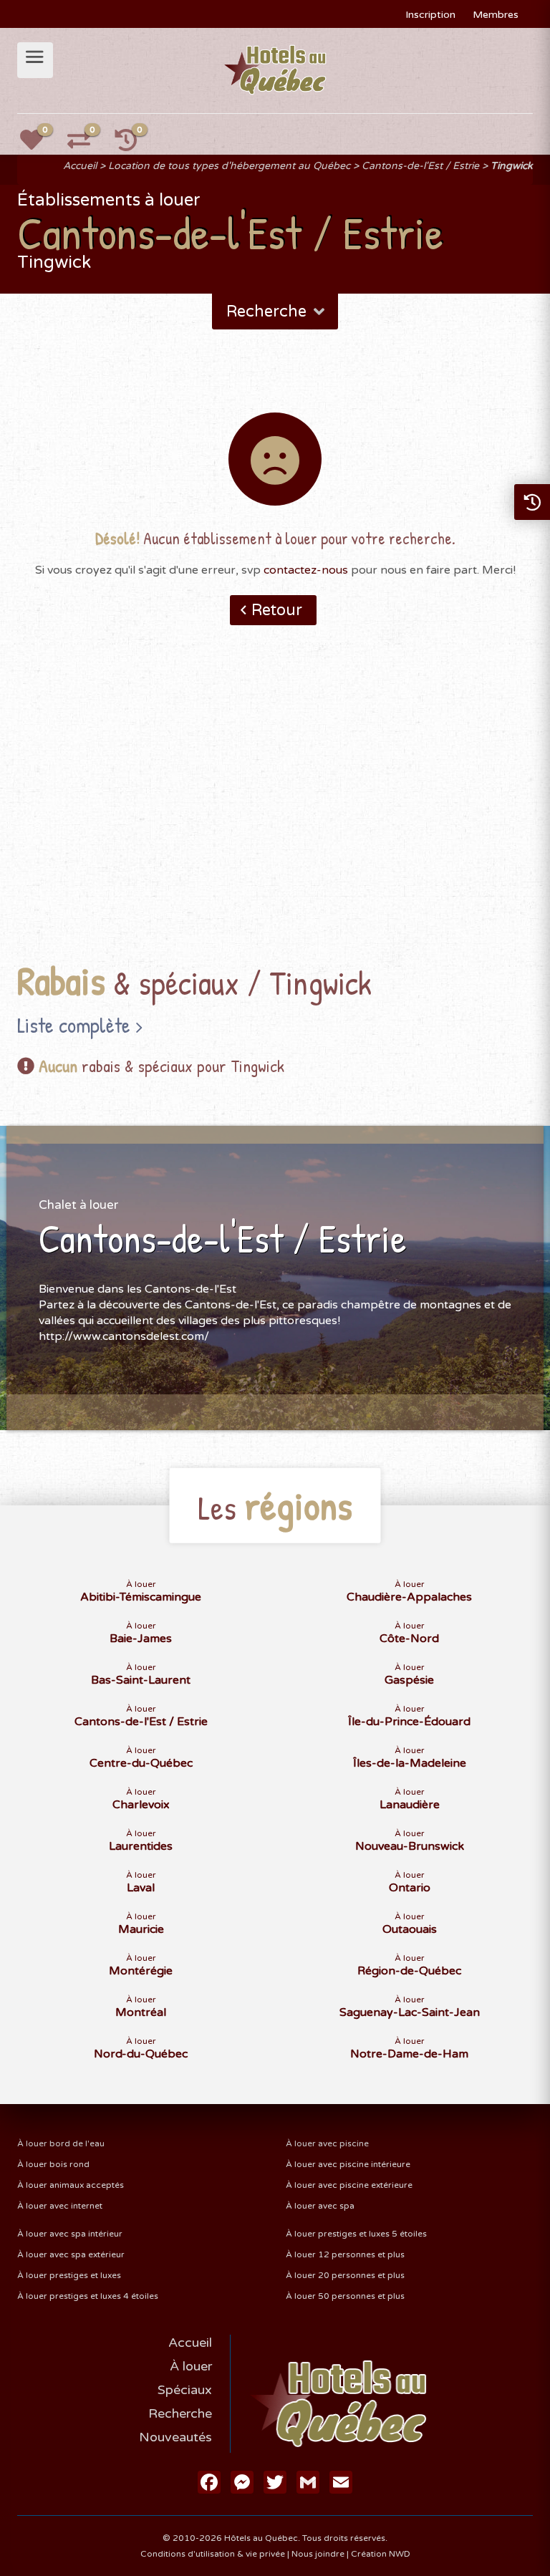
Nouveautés (175, 2437)
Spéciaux (185, 2390)
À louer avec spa (320, 2206)
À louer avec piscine (327, 2143)
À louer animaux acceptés (71, 2185)
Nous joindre (318, 2554)
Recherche (180, 2413)
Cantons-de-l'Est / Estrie (420, 166)
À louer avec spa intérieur (70, 2234)
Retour (277, 610)
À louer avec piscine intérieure (348, 2164)
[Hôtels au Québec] (275, 69)
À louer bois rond (53, 2164)
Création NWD (381, 2554)
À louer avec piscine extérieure (349, 2185)
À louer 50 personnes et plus (345, 2296)
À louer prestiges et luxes (69, 2275)
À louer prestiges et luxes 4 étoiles (88, 2296)
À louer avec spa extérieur (71, 2254)
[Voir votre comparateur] (87, 145)
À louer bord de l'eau (61, 2143)
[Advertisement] (275, 816)
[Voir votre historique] (134, 145)
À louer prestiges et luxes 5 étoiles (356, 2234)
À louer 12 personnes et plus (345, 2254)
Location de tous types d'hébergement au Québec (229, 166)
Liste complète (74, 1025)
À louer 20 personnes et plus (345, 2275)
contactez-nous (306, 570)
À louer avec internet (60, 2206)
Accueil (80, 166)
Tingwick (512, 166)
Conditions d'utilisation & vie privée (213, 2554)
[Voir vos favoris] (39, 145)
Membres (496, 15)
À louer (191, 2366)
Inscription (430, 15)
